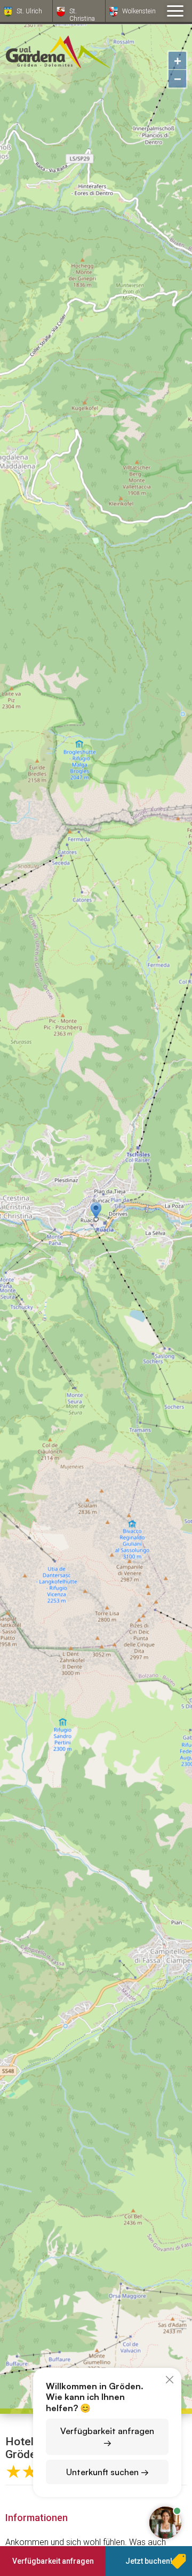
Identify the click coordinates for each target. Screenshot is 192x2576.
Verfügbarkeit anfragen (53, 2561)
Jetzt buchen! (149, 2561)
